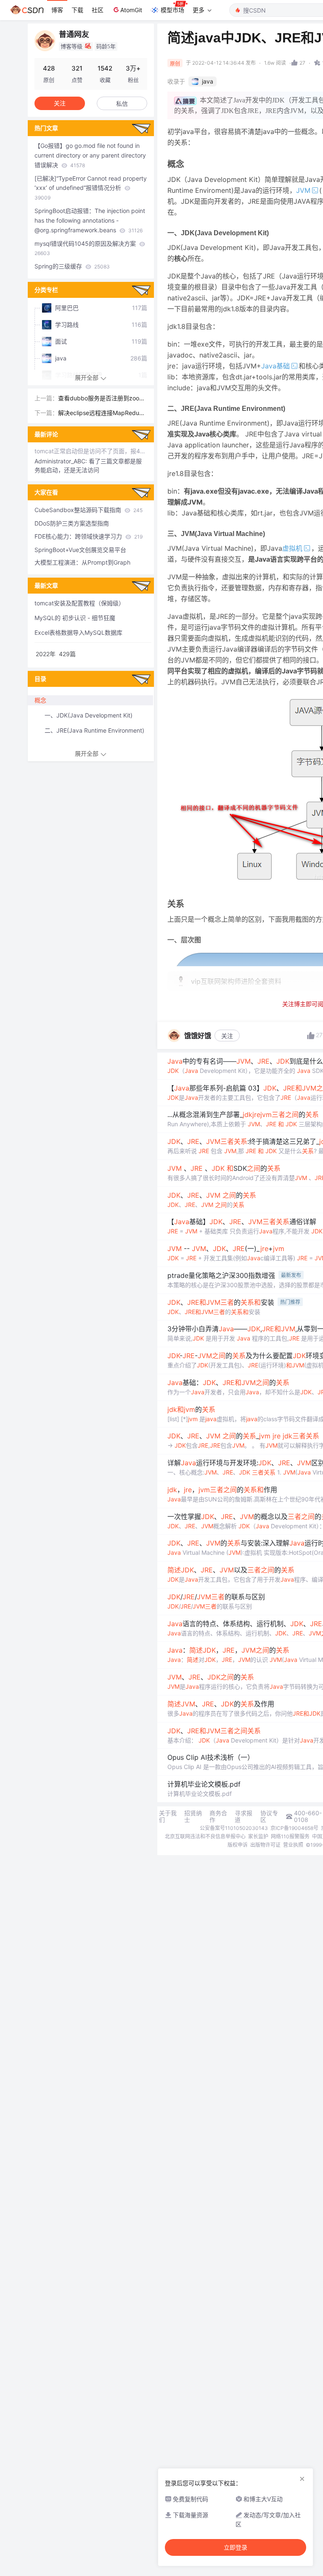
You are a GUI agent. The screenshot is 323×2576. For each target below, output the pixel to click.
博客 (57, 10)
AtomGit (131, 10)
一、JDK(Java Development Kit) (89, 715)
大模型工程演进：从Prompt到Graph (82, 562)
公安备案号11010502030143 (234, 1828)
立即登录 (236, 2547)
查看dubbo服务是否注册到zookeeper (102, 399)
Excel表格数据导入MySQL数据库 (78, 632)
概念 (40, 700)
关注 (227, 1036)
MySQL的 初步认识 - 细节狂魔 (75, 618)
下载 (77, 10)
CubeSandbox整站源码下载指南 (89, 510)
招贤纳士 (193, 1816)
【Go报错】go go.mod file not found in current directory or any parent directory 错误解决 (90, 155)
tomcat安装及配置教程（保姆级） (79, 603)
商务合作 (218, 1816)
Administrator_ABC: (62, 461)
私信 (122, 104)
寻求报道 (244, 1816)
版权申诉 (238, 1845)
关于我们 (168, 1816)
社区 (98, 10)
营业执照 (293, 1845)
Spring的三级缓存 (72, 266)
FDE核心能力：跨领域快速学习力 (89, 536)
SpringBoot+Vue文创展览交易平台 (80, 550)
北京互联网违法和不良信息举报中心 (205, 1836)
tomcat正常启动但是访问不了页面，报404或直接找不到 (91, 451)
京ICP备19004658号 (294, 1828)
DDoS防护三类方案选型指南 (72, 523)
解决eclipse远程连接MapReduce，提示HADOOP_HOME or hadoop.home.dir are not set (102, 414)
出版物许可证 (265, 1845)
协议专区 (269, 1816)
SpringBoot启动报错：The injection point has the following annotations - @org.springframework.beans (90, 220)
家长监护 (258, 1836)
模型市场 (172, 10)
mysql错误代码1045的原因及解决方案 (86, 248)
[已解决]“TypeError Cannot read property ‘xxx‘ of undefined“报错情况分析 (91, 188)
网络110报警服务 (290, 1836)
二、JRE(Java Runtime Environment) (94, 730)
